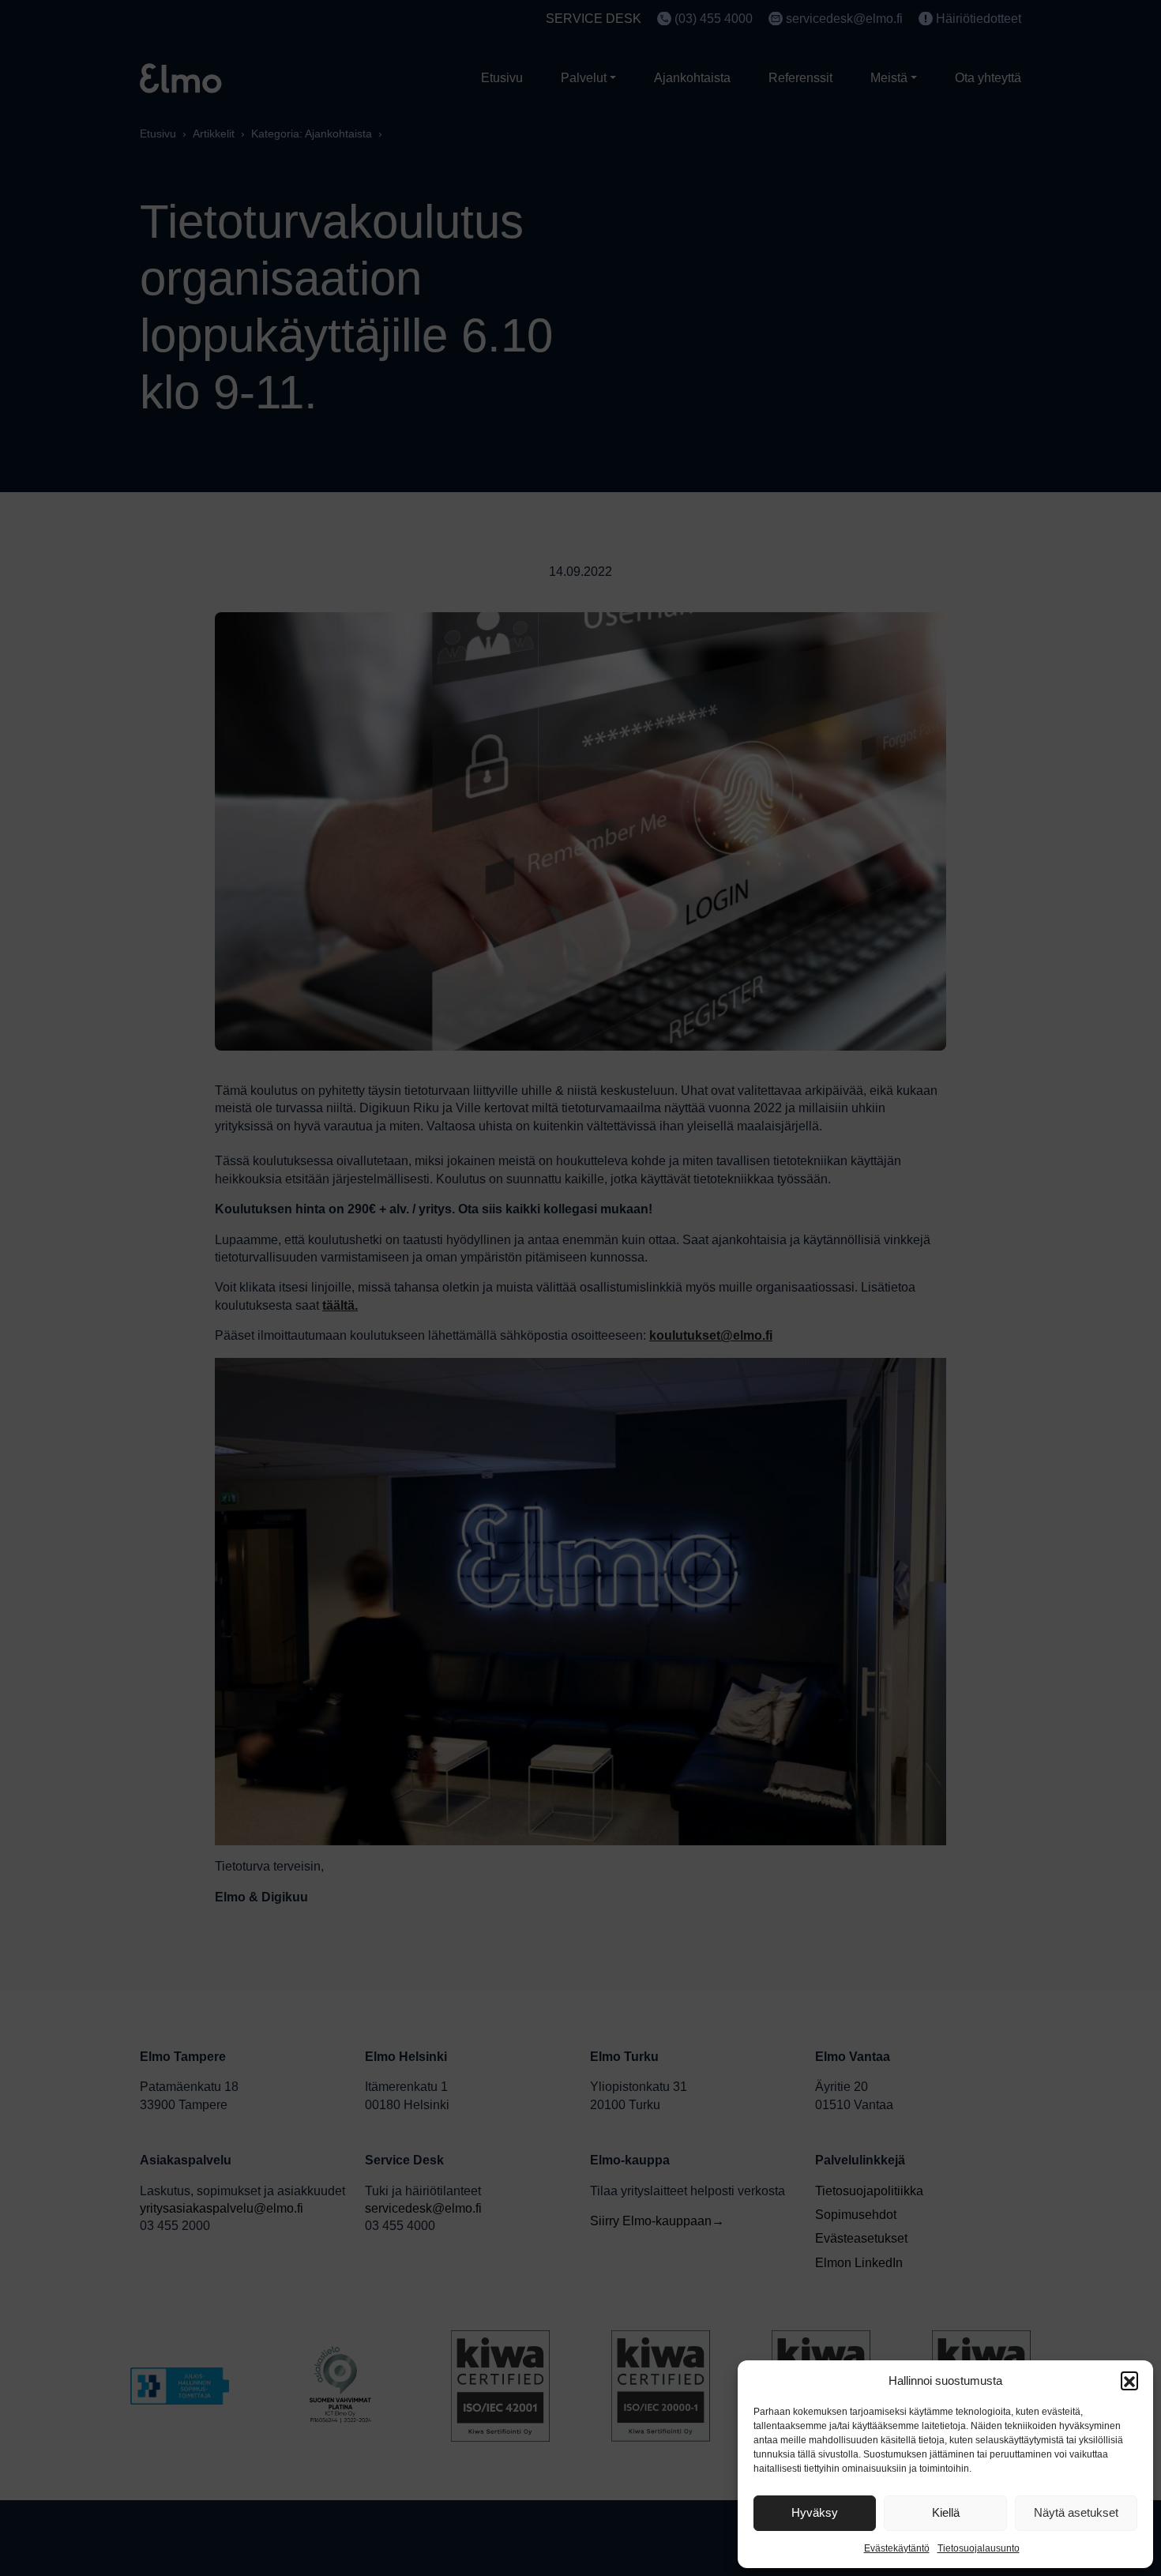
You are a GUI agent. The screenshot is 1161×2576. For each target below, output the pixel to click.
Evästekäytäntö (897, 2548)
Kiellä (946, 2512)
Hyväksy (815, 2512)
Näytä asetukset (1076, 2512)
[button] (1129, 2380)
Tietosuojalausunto (979, 2548)
